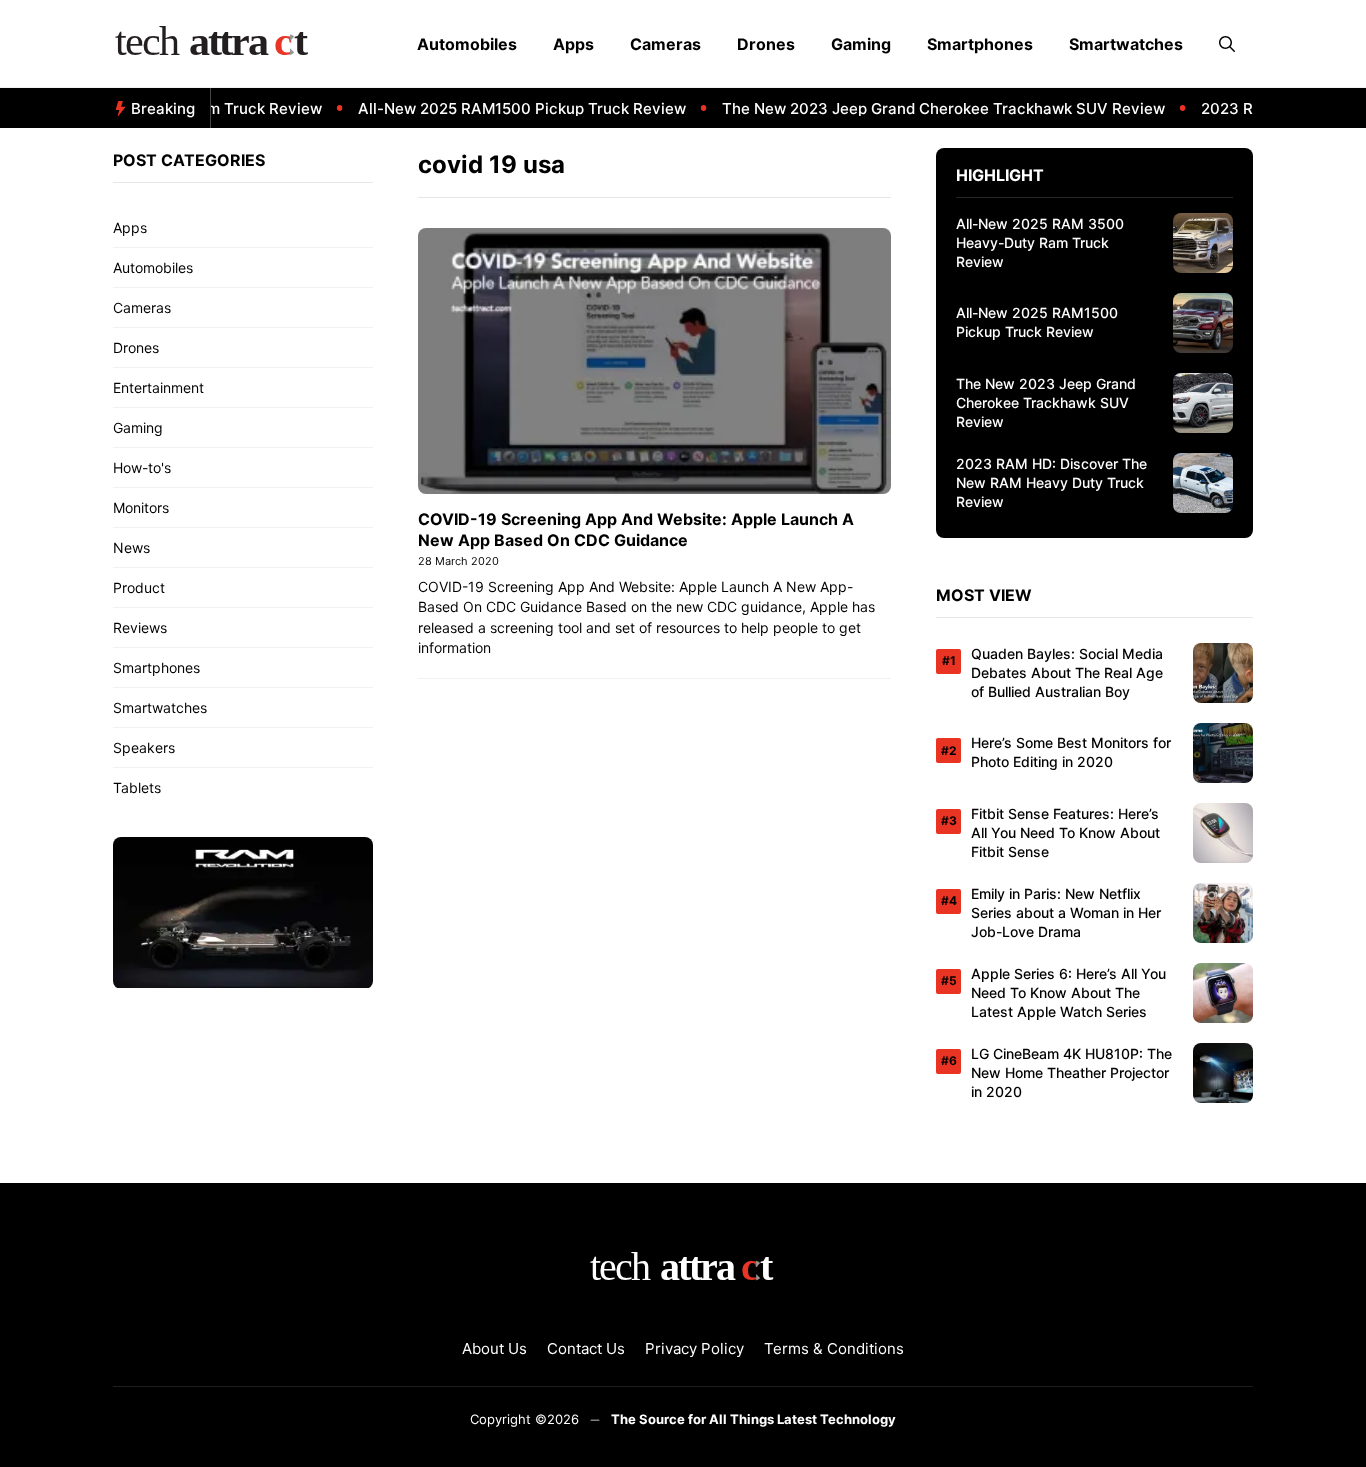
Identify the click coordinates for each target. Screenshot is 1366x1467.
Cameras (665, 44)
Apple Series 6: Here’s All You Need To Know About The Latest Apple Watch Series (1068, 992)
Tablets (137, 787)
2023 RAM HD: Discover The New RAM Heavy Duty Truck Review (1051, 482)
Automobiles (467, 44)
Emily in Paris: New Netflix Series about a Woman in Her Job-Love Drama (1066, 912)
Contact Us (586, 1348)
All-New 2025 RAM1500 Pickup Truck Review (504, 108)
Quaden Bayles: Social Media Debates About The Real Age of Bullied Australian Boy (1067, 672)
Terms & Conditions (834, 1348)
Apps (573, 44)
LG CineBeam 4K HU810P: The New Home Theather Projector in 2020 (1071, 1072)
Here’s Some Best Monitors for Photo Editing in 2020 (1071, 752)
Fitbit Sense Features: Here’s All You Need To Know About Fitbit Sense (1065, 832)
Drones (766, 44)
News (131, 547)
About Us (494, 1348)
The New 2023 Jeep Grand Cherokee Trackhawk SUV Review (925, 108)
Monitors (141, 507)
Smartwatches (1126, 44)
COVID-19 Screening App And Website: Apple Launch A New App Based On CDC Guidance (636, 529)
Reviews (140, 627)
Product (139, 587)
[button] (1227, 44)
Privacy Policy (694, 1348)
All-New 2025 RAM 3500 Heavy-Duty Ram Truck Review (1040, 242)
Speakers (144, 747)
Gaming (861, 44)
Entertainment (158, 387)
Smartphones (980, 44)
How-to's (142, 467)
